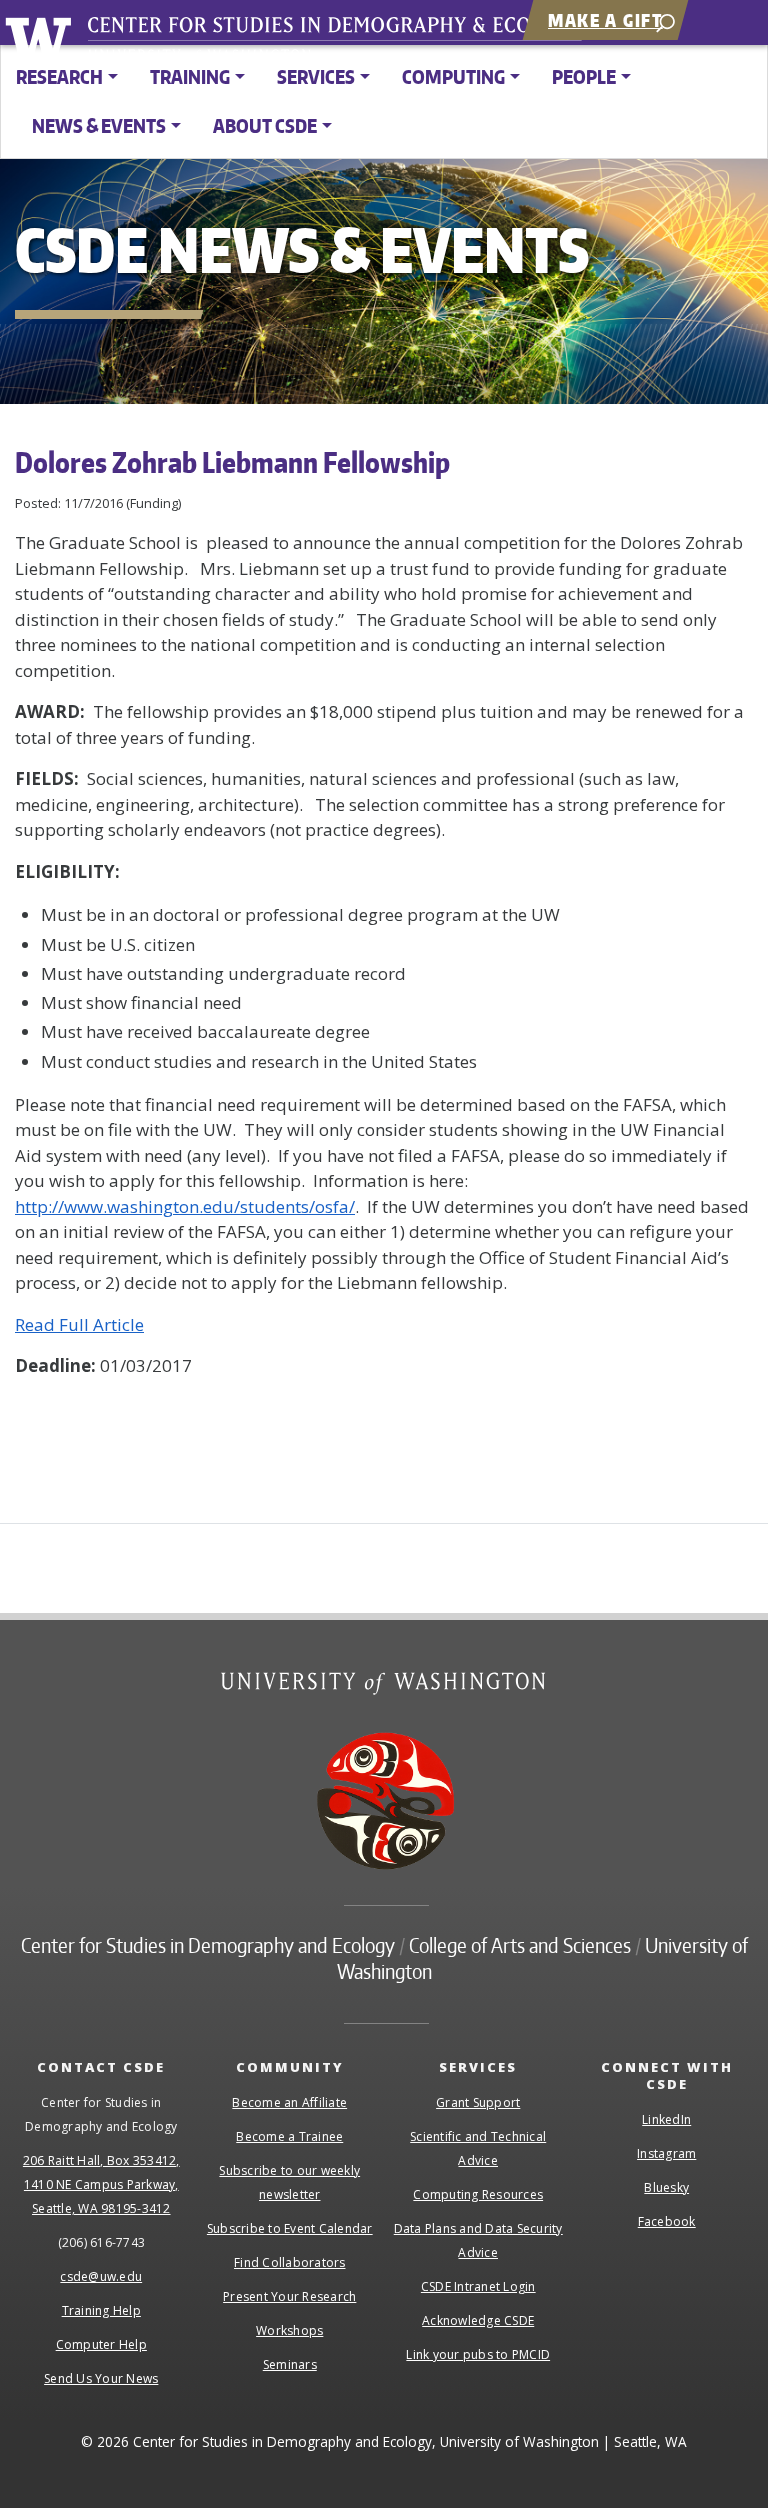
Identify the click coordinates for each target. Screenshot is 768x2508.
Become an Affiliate (289, 2102)
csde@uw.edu (101, 2276)
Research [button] (59, 76)
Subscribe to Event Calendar (290, 2228)
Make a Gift (605, 20)
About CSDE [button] (265, 125)
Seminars (290, 2364)
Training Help (101, 2310)
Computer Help (101, 2344)
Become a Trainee (289, 2136)
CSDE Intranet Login (478, 2286)
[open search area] (665, 21)
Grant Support (478, 2102)
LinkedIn (666, 2119)
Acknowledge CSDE (478, 2320)
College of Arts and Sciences (520, 1945)
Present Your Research (289, 2296)
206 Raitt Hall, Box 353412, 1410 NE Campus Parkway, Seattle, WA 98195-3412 (101, 2184)
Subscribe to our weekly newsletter (289, 2182)
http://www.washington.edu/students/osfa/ (185, 1206)
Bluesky (666, 2187)
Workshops (289, 2330)
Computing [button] (453, 76)
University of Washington (41, 35)
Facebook (667, 2221)
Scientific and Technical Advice (478, 2148)
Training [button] (190, 76)
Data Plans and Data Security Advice (478, 2240)
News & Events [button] (99, 125)
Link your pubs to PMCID (478, 2354)
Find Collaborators (290, 2262)
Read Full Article (79, 1324)
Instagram (666, 2153)
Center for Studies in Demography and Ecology (348, 45)
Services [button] (316, 76)
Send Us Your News (101, 2378)
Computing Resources (478, 2194)
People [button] (584, 76)
